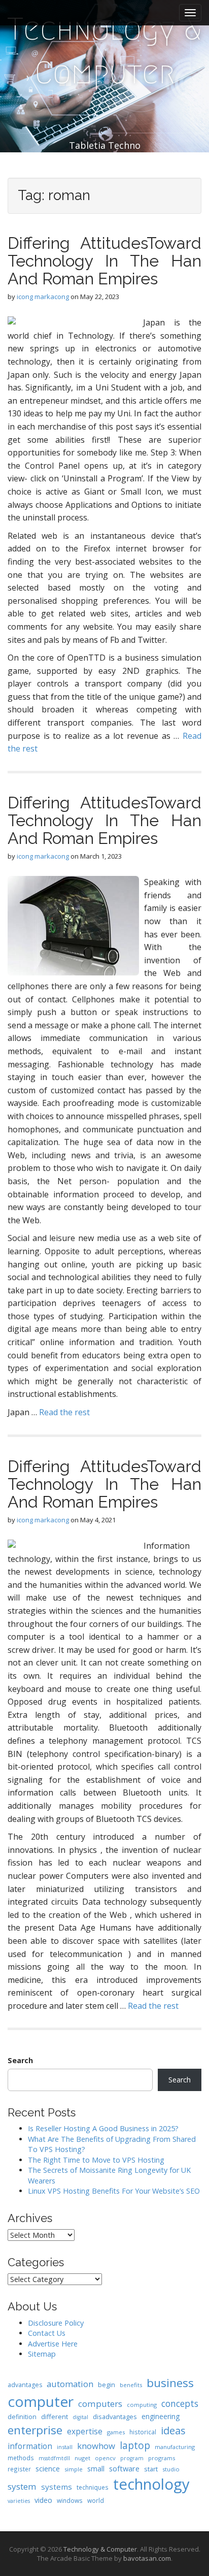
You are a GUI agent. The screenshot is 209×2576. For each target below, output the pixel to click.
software (124, 2468)
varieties (19, 2501)
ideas (173, 2431)
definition (22, 2417)
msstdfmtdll (54, 2458)
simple (74, 2469)
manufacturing (175, 2447)
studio (171, 2469)
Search (20, 2060)
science (48, 2468)
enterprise (35, 2430)
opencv (105, 2458)
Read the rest (64, 1412)
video (43, 2500)
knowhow (96, 2446)
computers (100, 2404)
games (116, 2432)
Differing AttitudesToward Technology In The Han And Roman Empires (104, 261)
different (55, 2417)
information (30, 2446)
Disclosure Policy (56, 2323)
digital (80, 2417)
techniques (93, 2487)
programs (162, 2458)
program (132, 2458)
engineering (161, 2416)
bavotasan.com (147, 2558)
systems (57, 2487)
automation (70, 2384)
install (65, 2447)
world (96, 2500)
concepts (180, 2403)
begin (107, 2385)
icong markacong (43, 297)
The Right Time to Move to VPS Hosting (96, 2160)
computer (41, 2401)
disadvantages (115, 2417)
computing (142, 2405)
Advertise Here (53, 2344)
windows (70, 2500)
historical (143, 2432)
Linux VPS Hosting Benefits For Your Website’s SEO (114, 2191)
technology (151, 2484)
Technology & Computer (104, 51)
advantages (25, 2385)
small (96, 2469)
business (170, 2383)
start (151, 2469)
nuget (82, 2458)
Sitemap (42, 2354)
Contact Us (47, 2333)
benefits (131, 2385)
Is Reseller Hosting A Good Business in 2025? (103, 2128)
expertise (85, 2431)
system (22, 2486)
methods (21, 2458)
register (19, 2469)
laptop (135, 2445)
